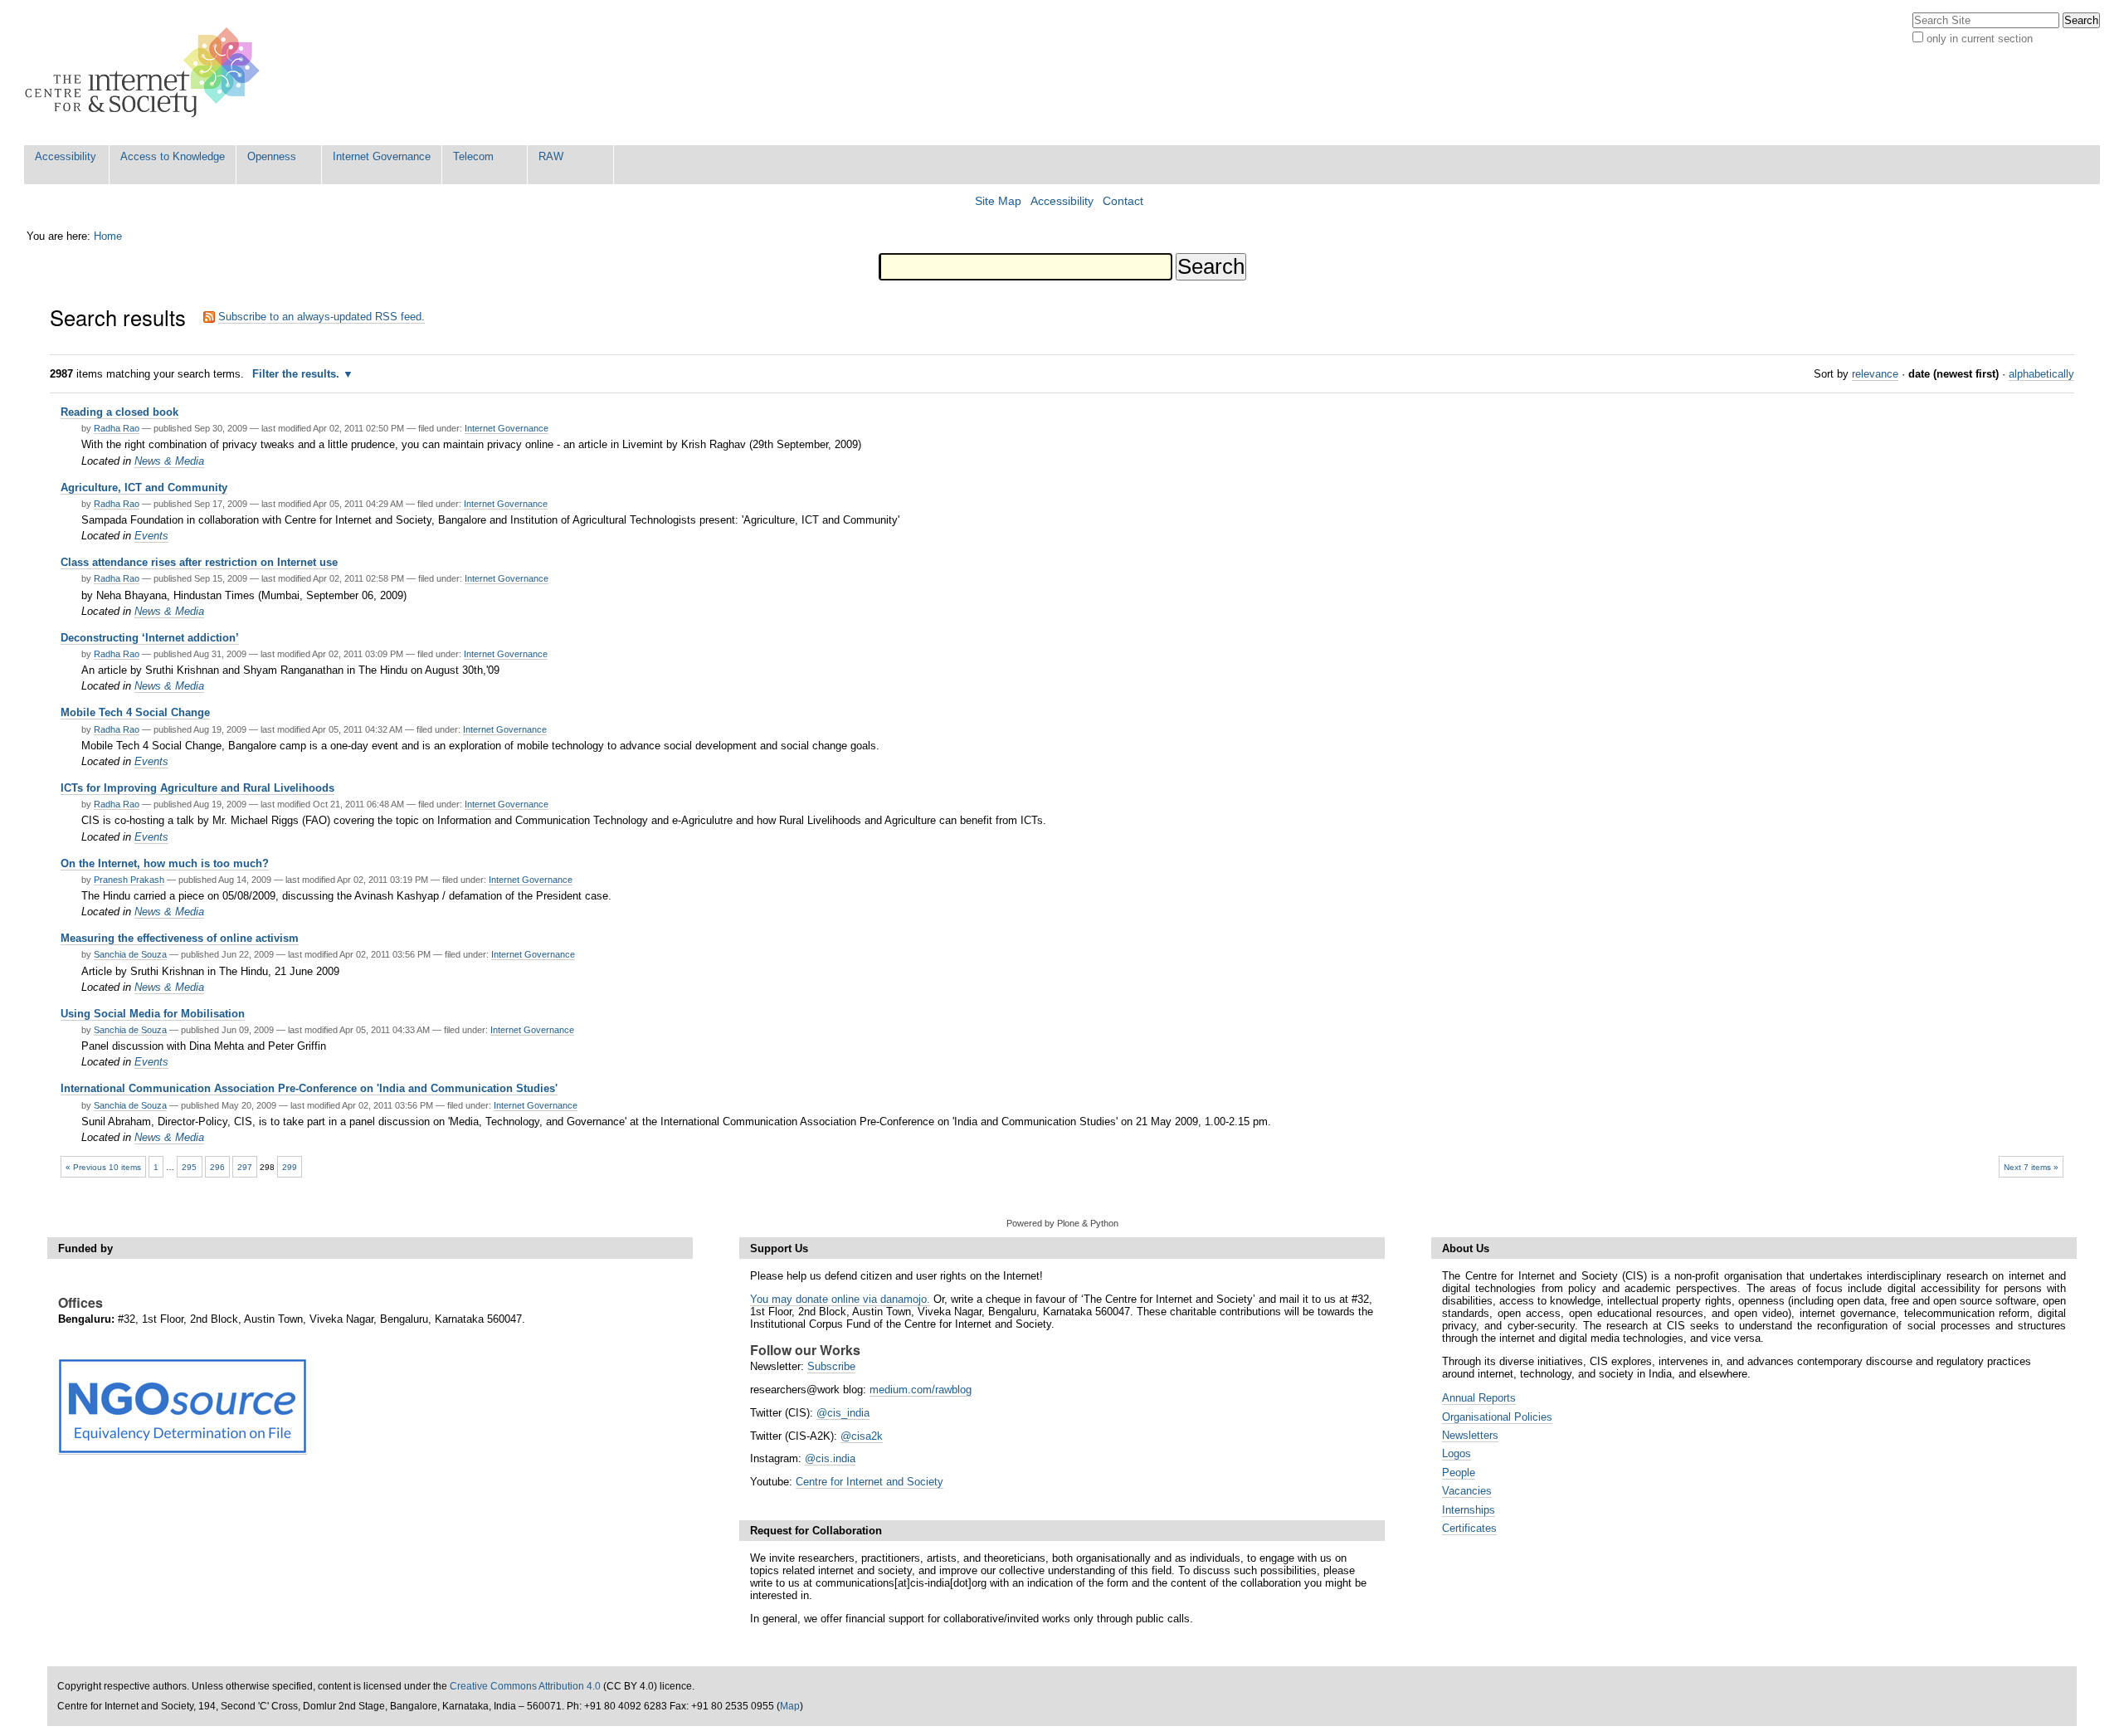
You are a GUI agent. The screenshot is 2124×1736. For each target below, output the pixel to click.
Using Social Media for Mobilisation (153, 1014)
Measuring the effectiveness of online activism (180, 938)
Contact (1123, 201)
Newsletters (1470, 1435)
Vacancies (1467, 1491)
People (1459, 1473)
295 (189, 1167)
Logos (1457, 1453)
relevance (1875, 374)
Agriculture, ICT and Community (144, 488)
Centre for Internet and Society (870, 1482)
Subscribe (831, 1366)
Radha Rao (117, 428)
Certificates (1469, 1528)
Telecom (473, 156)
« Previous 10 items (103, 1167)
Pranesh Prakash (129, 880)
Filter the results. (297, 374)
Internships (1469, 1510)
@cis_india (843, 1413)
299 (290, 1167)
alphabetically (2041, 374)
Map (790, 1706)
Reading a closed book (119, 412)
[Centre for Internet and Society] (146, 73)
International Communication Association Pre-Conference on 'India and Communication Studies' (309, 1088)
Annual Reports (1479, 1398)
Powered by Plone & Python (1062, 1223)
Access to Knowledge (173, 156)
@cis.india (830, 1458)
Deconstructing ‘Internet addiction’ (150, 638)
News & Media (169, 461)
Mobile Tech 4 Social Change (135, 712)
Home (108, 236)
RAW (551, 156)
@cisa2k (862, 1436)
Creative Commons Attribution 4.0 (525, 1686)
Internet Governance (382, 156)
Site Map (998, 201)
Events (151, 536)
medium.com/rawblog (921, 1390)
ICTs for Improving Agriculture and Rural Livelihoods (197, 788)
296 (217, 1167)
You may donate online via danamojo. (840, 1299)
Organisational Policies (1497, 1417)
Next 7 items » (2031, 1167)
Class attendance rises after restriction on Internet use (199, 562)
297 (245, 1167)
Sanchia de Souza (130, 954)
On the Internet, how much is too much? (165, 863)
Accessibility (66, 156)
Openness (272, 156)
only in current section (1980, 39)
